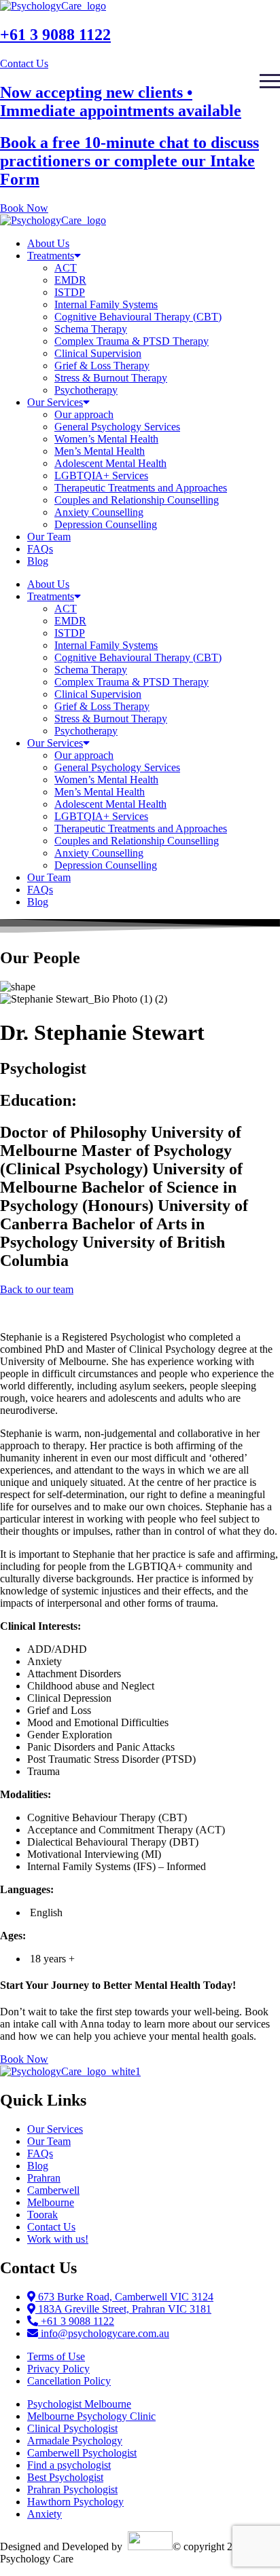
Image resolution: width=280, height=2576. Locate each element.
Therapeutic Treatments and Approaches (141, 488)
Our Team (49, 537)
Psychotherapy (86, 390)
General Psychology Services (117, 427)
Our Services (55, 402)
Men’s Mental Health (100, 451)
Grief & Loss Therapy (102, 366)
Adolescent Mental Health (110, 463)
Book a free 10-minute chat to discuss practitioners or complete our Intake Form (129, 161)
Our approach (84, 414)
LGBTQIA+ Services (101, 475)
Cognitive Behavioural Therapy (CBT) (138, 317)
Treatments (51, 256)
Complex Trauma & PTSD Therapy (132, 341)
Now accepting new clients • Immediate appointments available (121, 101)
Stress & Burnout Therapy (111, 378)
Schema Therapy (91, 329)
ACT (66, 268)
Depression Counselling (106, 524)
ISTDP (70, 292)
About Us (48, 243)
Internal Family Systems (106, 304)
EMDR (70, 280)
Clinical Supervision (98, 353)
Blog (38, 561)
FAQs (40, 549)
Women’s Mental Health (106, 439)
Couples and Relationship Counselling (137, 500)
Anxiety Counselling (99, 512)
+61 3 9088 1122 (55, 35)
